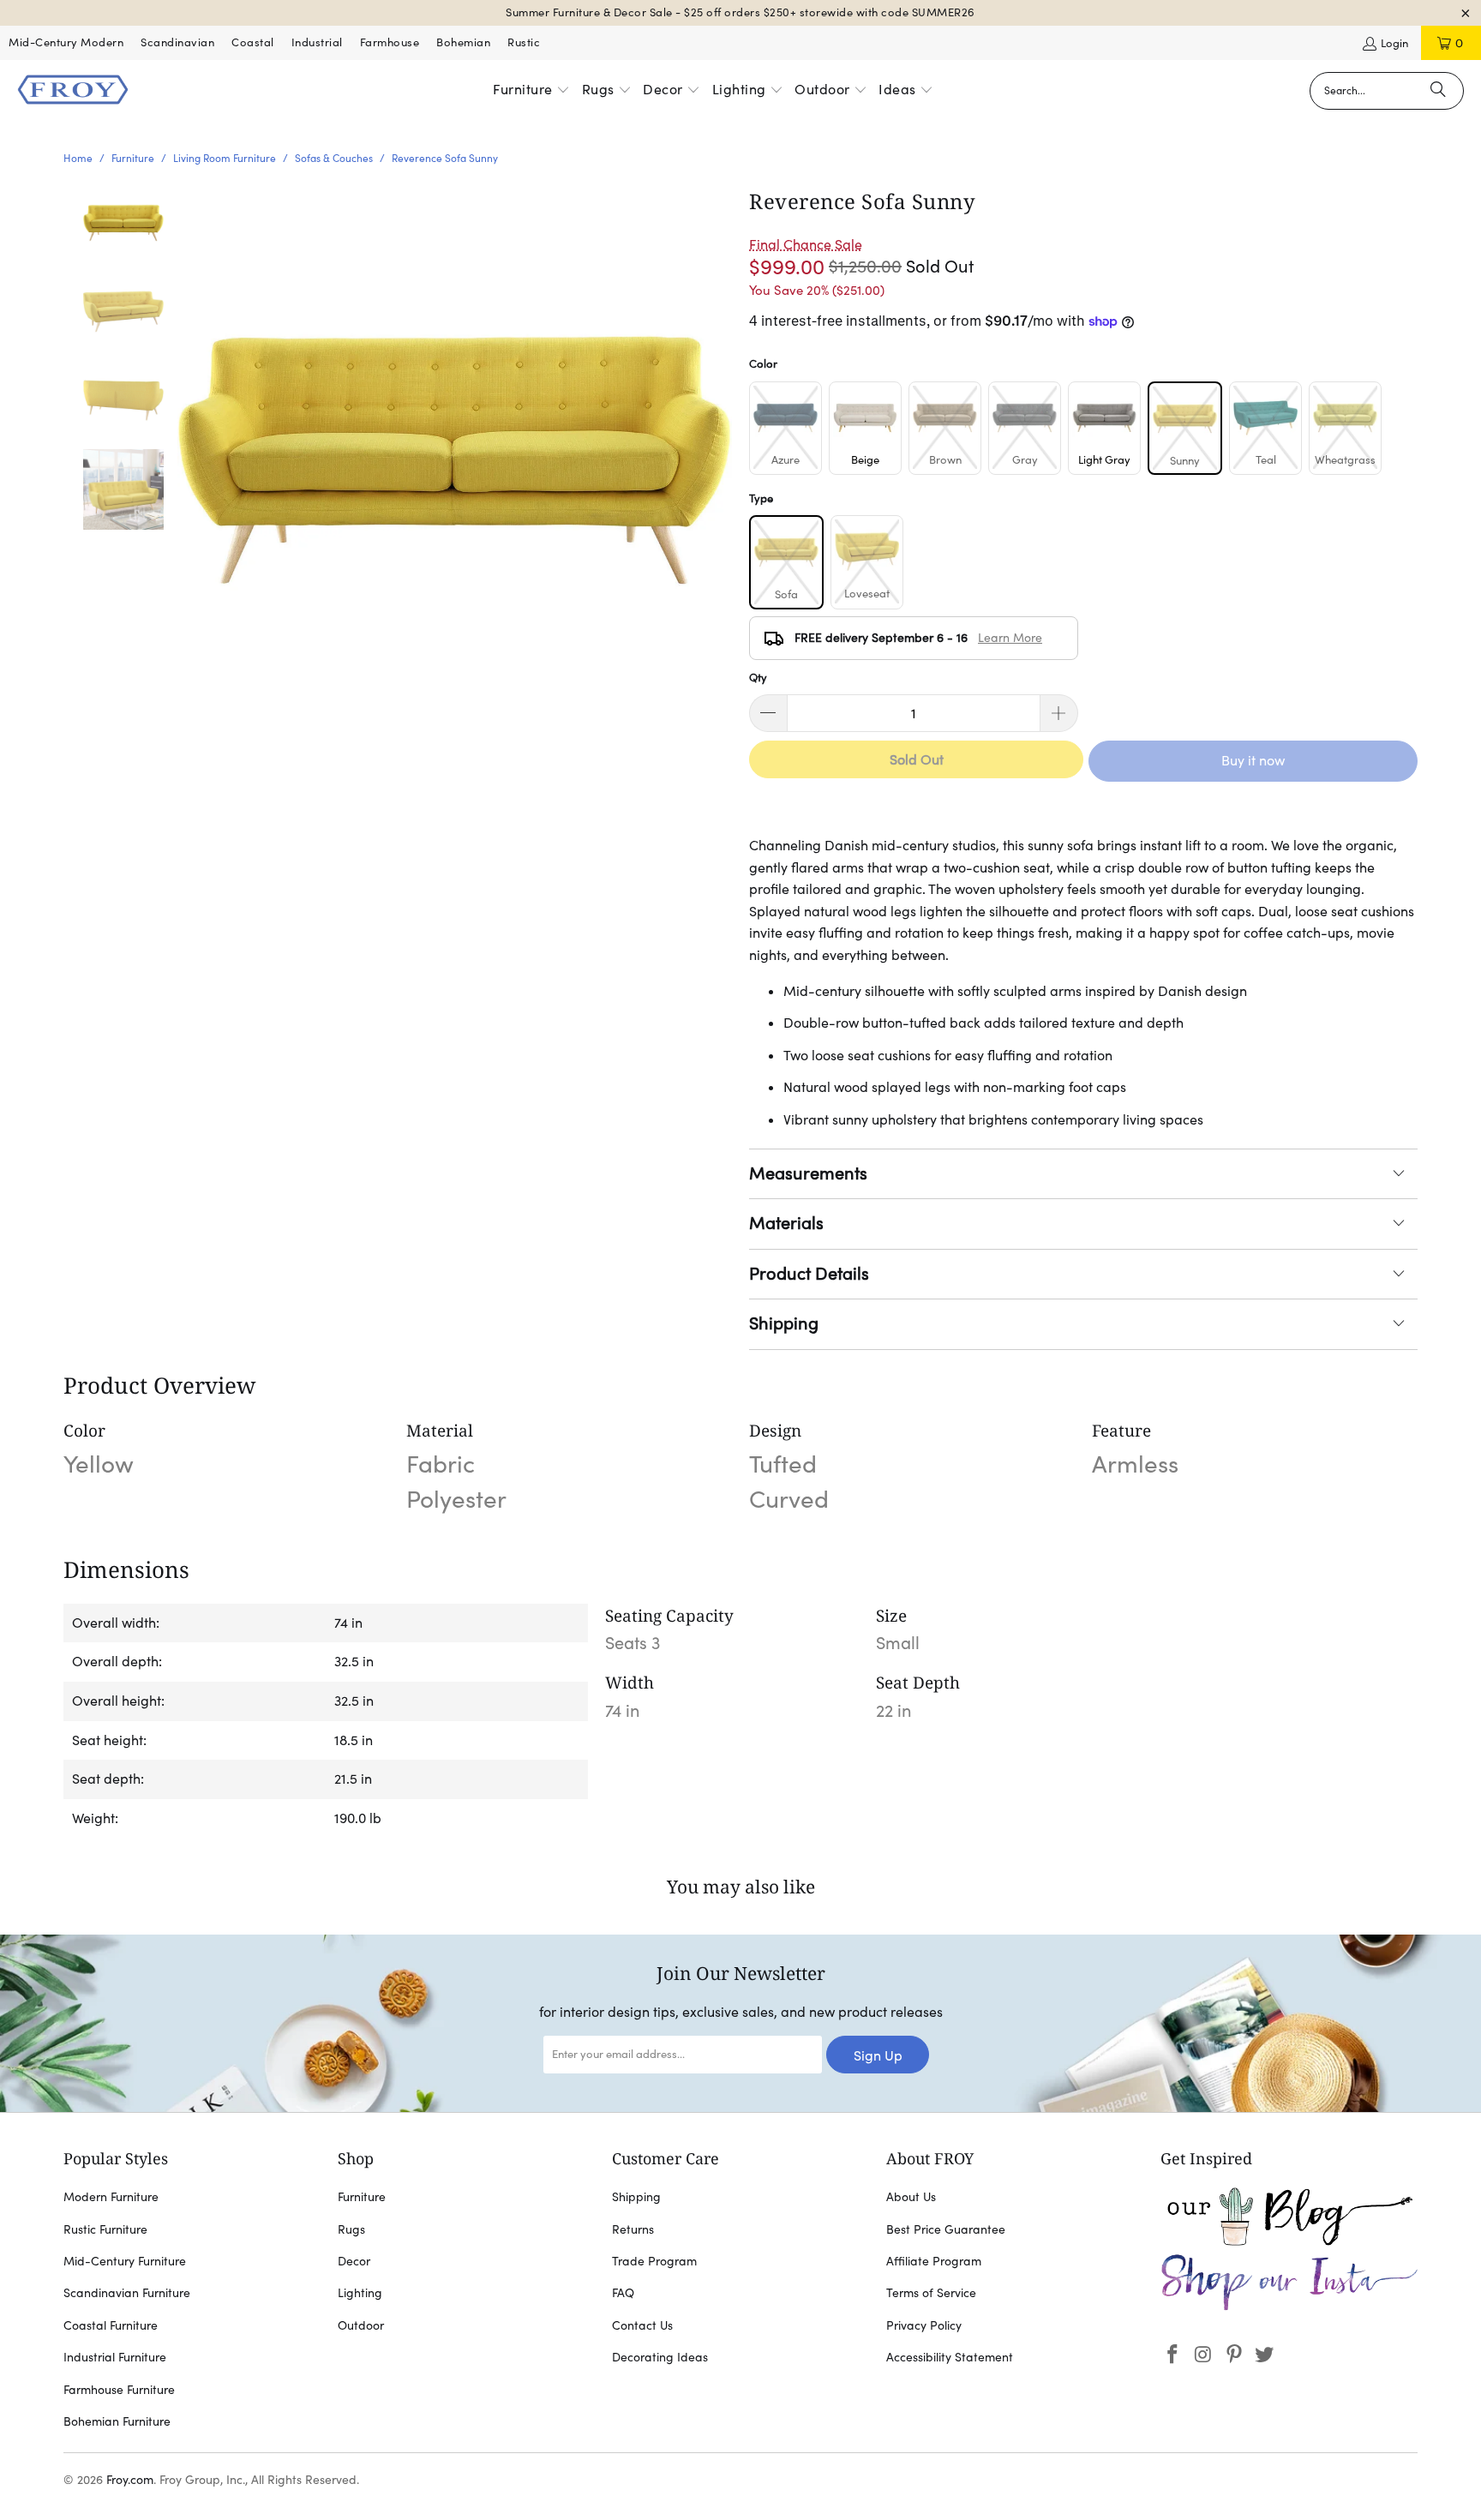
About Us (911, 2197)
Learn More (1010, 638)
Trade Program (654, 2261)
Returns (633, 2229)
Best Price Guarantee (946, 2229)
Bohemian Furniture (117, 2421)
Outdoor (361, 2325)
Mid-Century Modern (66, 42)
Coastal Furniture (111, 2325)
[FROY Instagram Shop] (1289, 2307)
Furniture (362, 2197)
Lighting (360, 2293)
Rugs (351, 2229)
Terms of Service (931, 2293)
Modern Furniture (111, 2197)
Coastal (253, 42)
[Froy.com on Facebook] (1173, 2355)
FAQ (623, 2293)
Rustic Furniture (105, 2229)
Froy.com (130, 2480)
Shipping (784, 1323)
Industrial (317, 42)
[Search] (1438, 91)
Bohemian (463, 42)
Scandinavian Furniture (127, 2293)
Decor (354, 2261)
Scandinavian (177, 42)
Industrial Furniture (115, 2357)
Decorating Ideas (660, 2357)
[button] (531, 91)
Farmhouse (390, 42)
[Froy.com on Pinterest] (1234, 2355)
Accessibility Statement (950, 2357)
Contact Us (642, 2325)
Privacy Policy (924, 2325)
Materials (786, 1223)
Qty (758, 678)
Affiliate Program (934, 2261)
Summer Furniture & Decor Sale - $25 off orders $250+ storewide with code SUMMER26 (740, 12)
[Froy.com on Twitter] (1265, 2355)
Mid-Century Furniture (125, 2261)
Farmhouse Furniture (119, 2390)
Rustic (524, 42)
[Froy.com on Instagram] (1204, 2355)
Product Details (809, 1274)
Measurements (808, 1173)
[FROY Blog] (1289, 2241)
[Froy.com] (73, 91)
